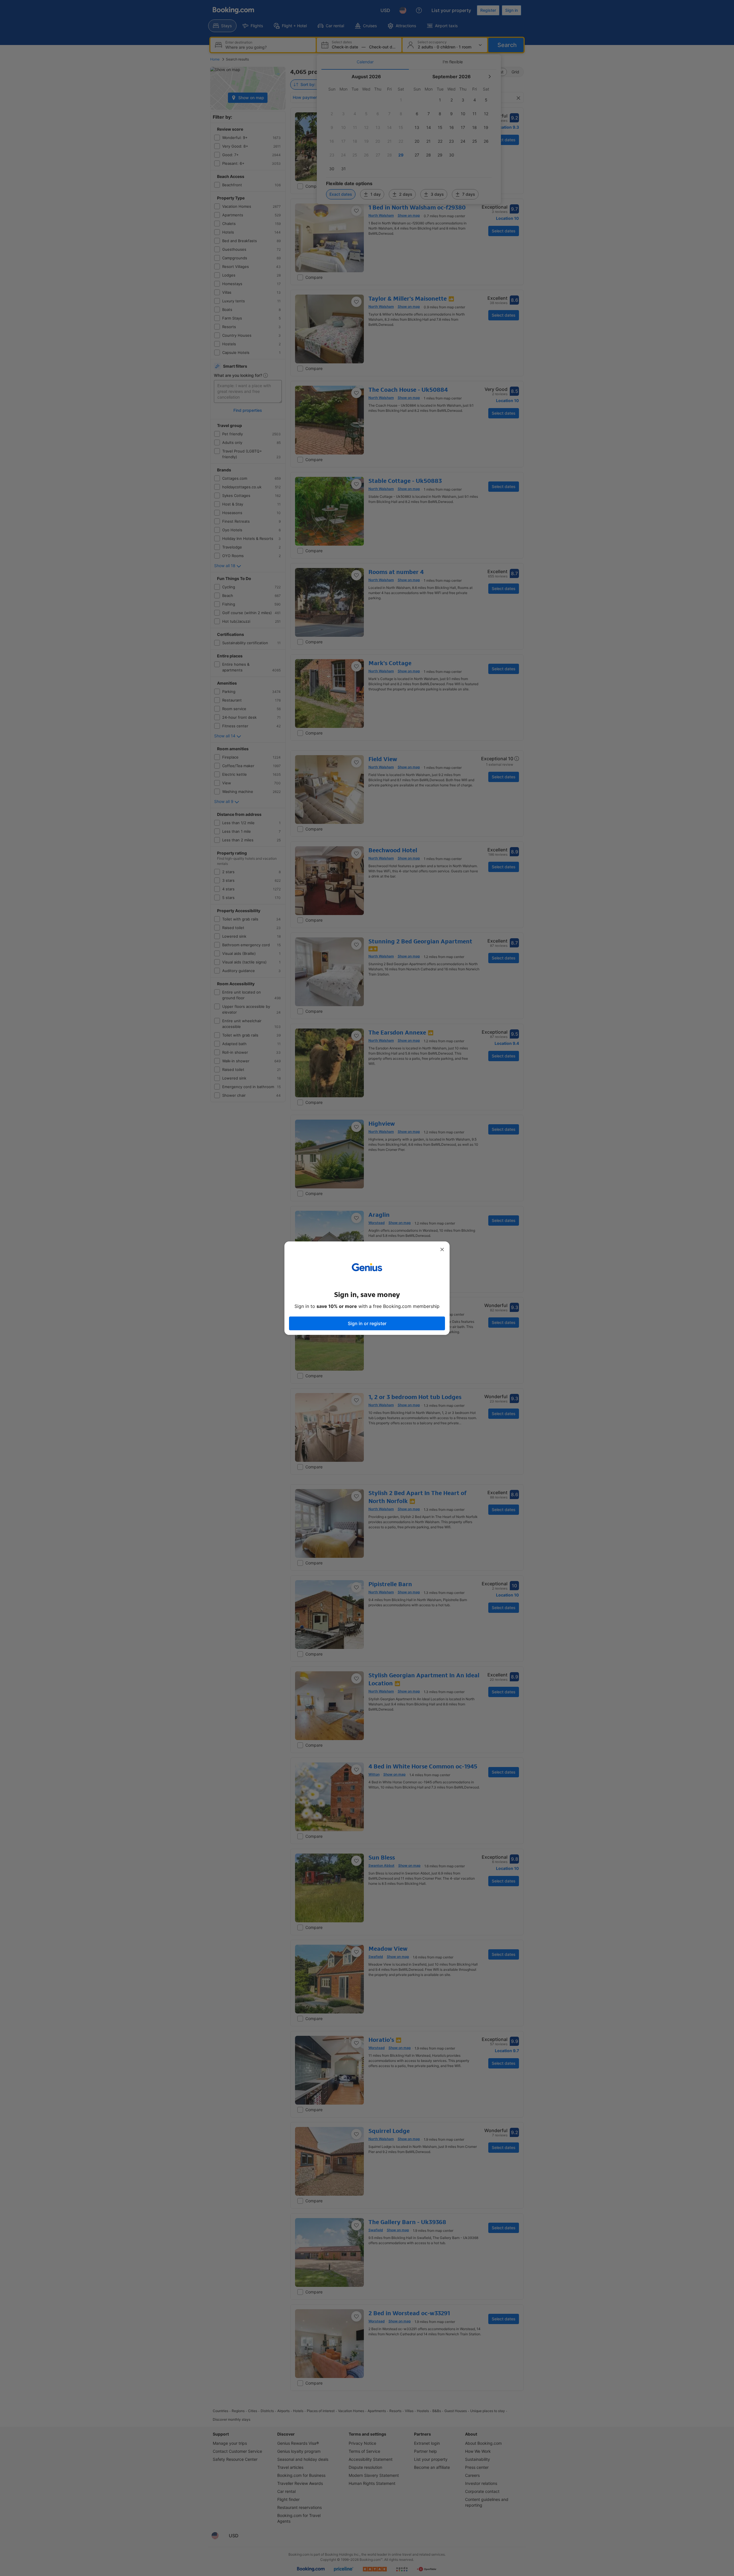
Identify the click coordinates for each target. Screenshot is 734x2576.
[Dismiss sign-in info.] (442, 1249)
